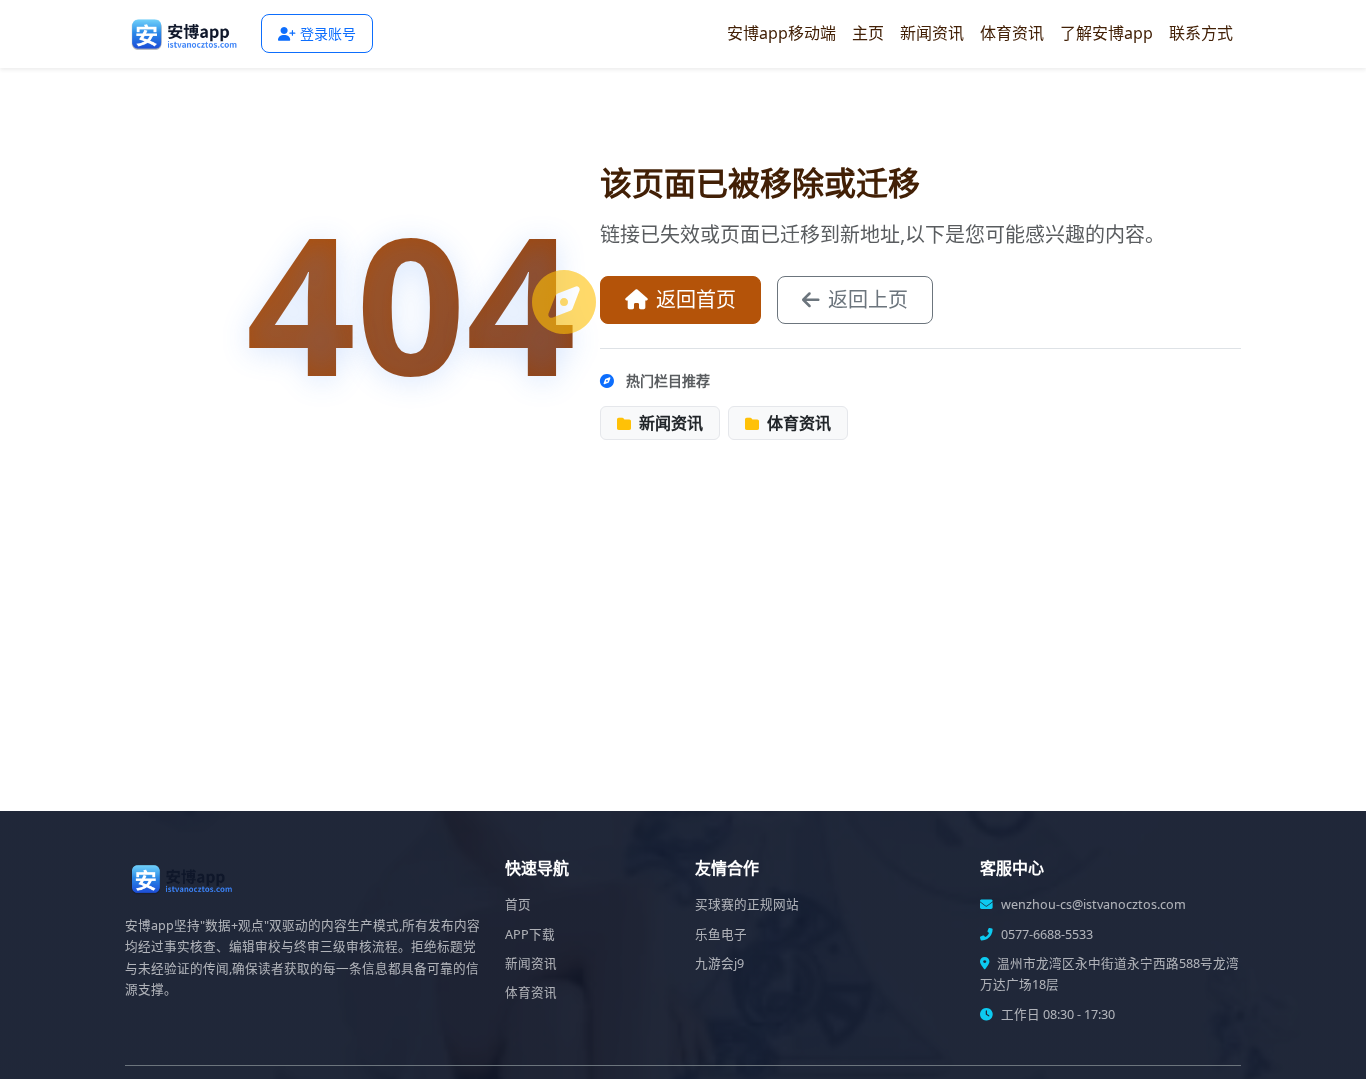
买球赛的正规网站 (747, 904)
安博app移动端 (781, 33)
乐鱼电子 (721, 934)
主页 (868, 33)
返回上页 (868, 299)
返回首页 (696, 299)
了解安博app (1106, 33)
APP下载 (530, 934)
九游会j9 (719, 963)
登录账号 (328, 33)
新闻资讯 (932, 33)
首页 (518, 904)
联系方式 (1201, 33)
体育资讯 (1012, 33)
